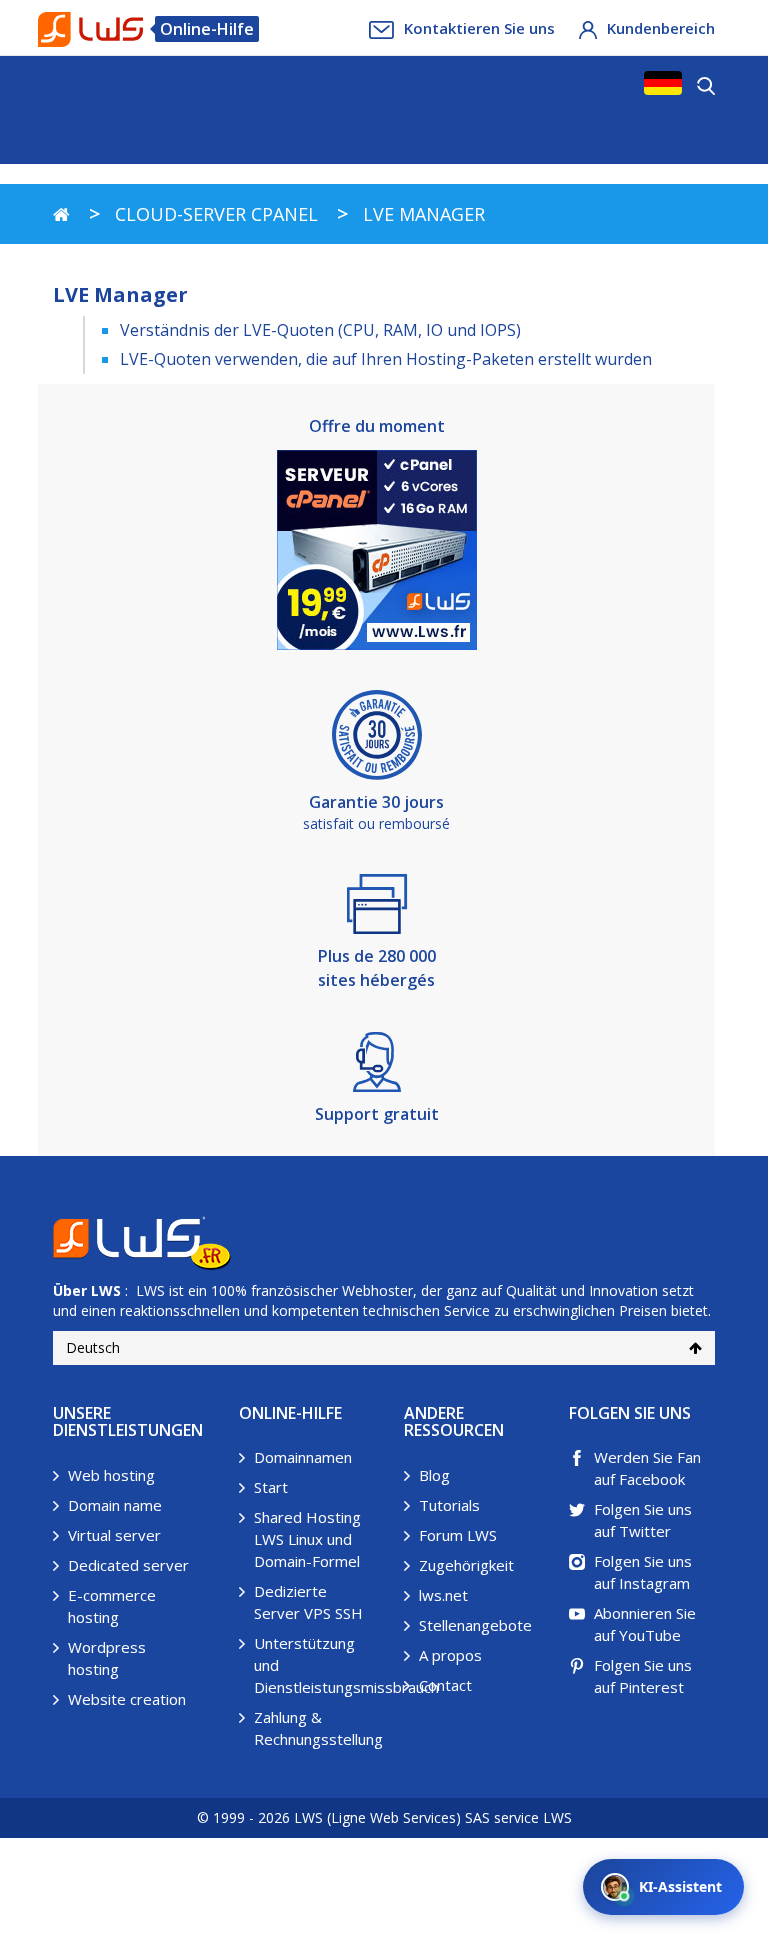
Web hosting (111, 1475)
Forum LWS (458, 1535)
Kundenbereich (661, 28)
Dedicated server (128, 1565)
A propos (450, 1655)
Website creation (127, 1699)
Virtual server (114, 1535)
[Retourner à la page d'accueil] (61, 214)
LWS (106, 1290)
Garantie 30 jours (376, 802)
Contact (445, 1685)
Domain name (115, 1505)
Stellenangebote (475, 1625)
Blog (434, 1475)
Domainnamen (303, 1457)
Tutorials (449, 1505)
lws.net (443, 1595)
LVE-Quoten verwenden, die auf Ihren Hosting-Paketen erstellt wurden (386, 359)
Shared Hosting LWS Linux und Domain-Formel (307, 1539)
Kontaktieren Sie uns (479, 28)
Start (271, 1487)
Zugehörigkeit (466, 1565)
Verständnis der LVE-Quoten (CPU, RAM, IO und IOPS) (320, 330)
